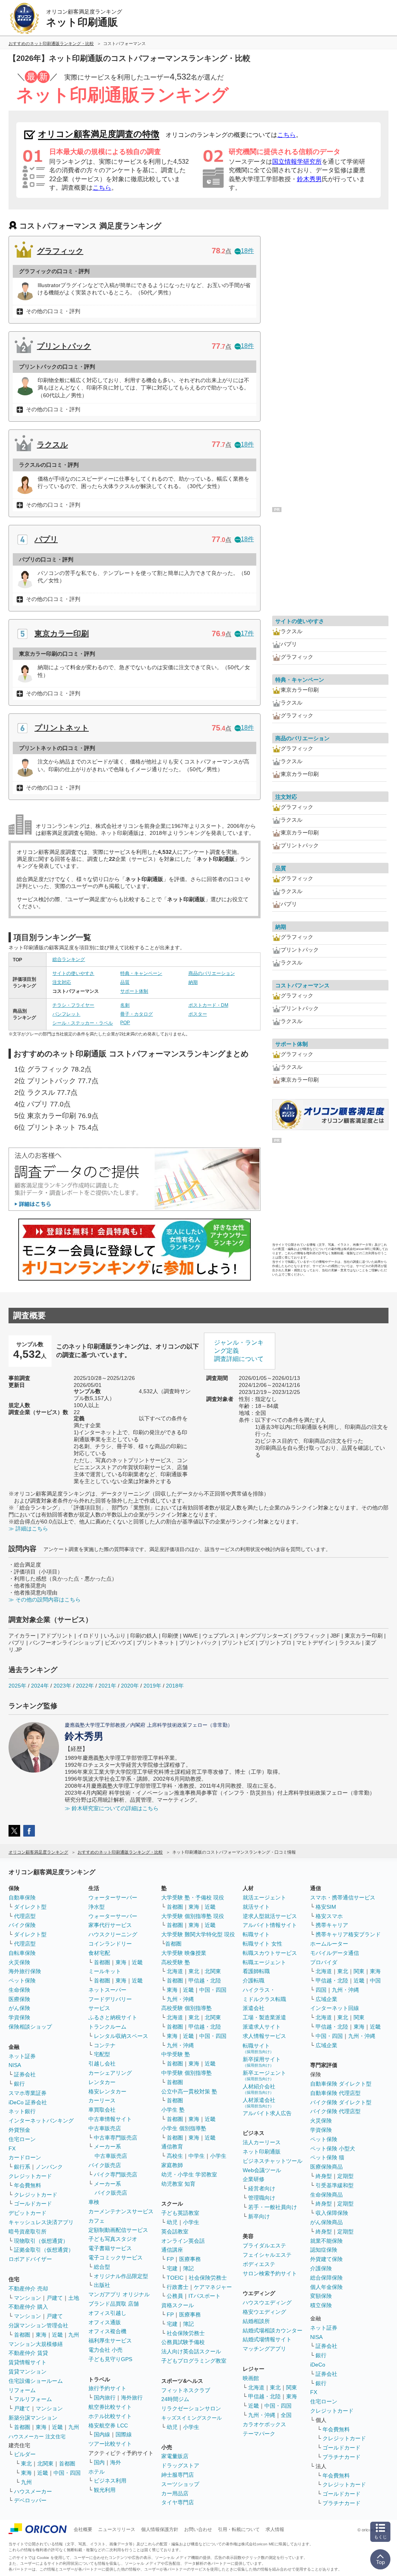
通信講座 (172, 2250)
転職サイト (256, 1934)
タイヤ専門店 (178, 2502)
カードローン (25, 2157)
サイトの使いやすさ (73, 973)
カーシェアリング (110, 2073)
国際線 (124, 2434)
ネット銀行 (22, 2111)
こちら (287, 135)
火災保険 (19, 1962)
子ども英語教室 (180, 2213)
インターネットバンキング (41, 2121)
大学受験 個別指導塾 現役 (193, 1916)
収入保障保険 (332, 2213)
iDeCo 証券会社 (28, 2102)
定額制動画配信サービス (118, 2230)
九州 (74, 2335)
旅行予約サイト (107, 2388)
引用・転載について (239, 2529)
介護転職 (254, 1980)
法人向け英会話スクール (191, 2351)
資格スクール (178, 2305)
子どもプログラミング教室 (194, 2361)
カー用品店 (175, 2493)
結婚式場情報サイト (267, 2339)
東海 (41, 2335)
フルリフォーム (33, 2399)
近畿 (57, 2335)
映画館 (251, 2378)
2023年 (62, 1686)
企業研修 (254, 2179)
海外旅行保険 (25, 1971)
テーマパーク (259, 2434)
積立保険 (321, 2305)
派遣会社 (254, 2008)
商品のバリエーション (212, 973)
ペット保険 (22, 1980)
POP (125, 1023)
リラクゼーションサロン (191, 2408)
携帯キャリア (332, 1925)
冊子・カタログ (136, 1014)
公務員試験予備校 (183, 2342)
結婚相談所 (256, 2321)
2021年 (107, 1686)
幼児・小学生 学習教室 (189, 2174)
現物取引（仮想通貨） (41, 2241)
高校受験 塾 (176, 1962)
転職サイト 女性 (262, 1944)
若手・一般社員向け (273, 2207)
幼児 (172, 2222)
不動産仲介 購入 (28, 2307)
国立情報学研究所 (297, 162)
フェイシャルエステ (267, 2255)
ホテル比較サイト (110, 2416)
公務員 (175, 2296)
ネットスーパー (107, 1990)
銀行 (19, 2084)
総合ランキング (69, 959)
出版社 (102, 2285)
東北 (26, 2463)
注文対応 (62, 982)
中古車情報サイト (110, 2119)
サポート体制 (134, 991)
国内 (99, 2462)
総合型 (102, 2267)
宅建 (172, 2268)
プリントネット (62, 728)
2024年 (40, 1686)
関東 (292, 2387)
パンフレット (66, 1014)
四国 (321, 1990)
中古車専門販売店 (116, 2138)
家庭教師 (172, 2165)
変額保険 (321, 2296)
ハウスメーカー (33, 2491)
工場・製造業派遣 (264, 2017)
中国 (375, 1980)
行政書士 (178, 2287)
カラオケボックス (264, 2424)
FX (12, 2148)
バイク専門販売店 (116, 2174)
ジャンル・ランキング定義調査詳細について (239, 1351)
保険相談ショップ (30, 2027)
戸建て (55, 2298)
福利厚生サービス (110, 2341)
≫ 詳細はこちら (28, 1529)
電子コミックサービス (116, 2257)
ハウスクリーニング (113, 1934)
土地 (74, 2298)
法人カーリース (262, 2142)
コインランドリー (110, 1944)
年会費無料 (28, 2185)
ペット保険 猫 (327, 2157)
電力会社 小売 (105, 2350)
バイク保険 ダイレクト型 (341, 2102)
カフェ (97, 2221)
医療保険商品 (326, 2167)
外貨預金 (19, 2130)
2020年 (130, 1686)
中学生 (197, 2156)
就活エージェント (264, 1897)
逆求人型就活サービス (270, 1916)
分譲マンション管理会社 (38, 2325)
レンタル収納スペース (121, 2036)
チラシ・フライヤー (73, 1005)
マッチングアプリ (264, 2349)
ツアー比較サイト (110, 2444)
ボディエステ (259, 2264)
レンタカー (102, 2082)
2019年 (152, 1686)
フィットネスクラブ (186, 2390)
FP (170, 2259)
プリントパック (64, 346)
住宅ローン (22, 2139)
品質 (125, 982)
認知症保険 (324, 2250)
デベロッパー (30, 2500)
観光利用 (105, 2490)
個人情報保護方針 (160, 2529)
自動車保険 (22, 1897)
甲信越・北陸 (205, 1980)
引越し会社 (102, 2064)
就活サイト (256, 1907)
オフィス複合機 (107, 2331)
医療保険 (19, 1999)
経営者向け (262, 2188)
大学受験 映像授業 (184, 1953)
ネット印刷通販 (262, 2152)
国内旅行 (105, 2398)
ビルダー (25, 2454)
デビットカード (28, 2213)
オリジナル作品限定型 (121, 2276)
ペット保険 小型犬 (333, 2148)
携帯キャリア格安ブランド (348, 1934)
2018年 (175, 1686)
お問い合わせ (198, 2529)
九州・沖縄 (180, 1999)
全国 (286, 2415)
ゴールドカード (33, 2204)
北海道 (175, 1971)
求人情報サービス (264, 2036)
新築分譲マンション (33, 2418)
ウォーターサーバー (113, 1897)
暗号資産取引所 (28, 2231)
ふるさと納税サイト (113, 2017)
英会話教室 (175, 2231)
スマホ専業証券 (28, 2093)
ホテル (97, 2472)
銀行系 (22, 2167)
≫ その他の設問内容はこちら (45, 1600)
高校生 (175, 2156)
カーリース (102, 2100)
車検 (94, 2202)
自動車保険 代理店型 (335, 2093)
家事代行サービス (110, 1925)
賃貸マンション (28, 2372)
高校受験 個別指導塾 (186, 2008)
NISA (15, 2065)
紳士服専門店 (178, 2475)
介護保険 (321, 2268)
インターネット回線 (335, 2008)
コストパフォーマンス (302, 985)
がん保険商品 (326, 2222)
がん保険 (19, 2008)
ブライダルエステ (264, 2245)
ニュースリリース (117, 2529)
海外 (116, 2462)
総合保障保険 (326, 2278)
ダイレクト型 (30, 1907)
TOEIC (175, 2278)
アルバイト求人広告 (267, 2113)
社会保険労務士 (208, 2278)
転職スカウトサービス (270, 1953)
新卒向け (259, 2216)
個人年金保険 (326, 2287)
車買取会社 (102, 2110)
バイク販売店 (105, 2165)
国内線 (102, 2434)
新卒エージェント (264, 2075)
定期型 (345, 2176)
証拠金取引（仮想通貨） (44, 2250)
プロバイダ (324, 1962)
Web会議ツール (262, 2170)
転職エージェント (264, 1962)
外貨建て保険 (326, 2259)
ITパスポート (205, 2296)
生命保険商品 (326, 2195)
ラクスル (52, 445)
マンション (28, 2298)
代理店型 (25, 1916)
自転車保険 (22, 1953)
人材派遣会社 (259, 2103)
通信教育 (172, 2147)
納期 (193, 982)
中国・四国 (67, 2473)
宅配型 (102, 2054)
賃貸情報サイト (28, 2362)
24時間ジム (175, 2399)
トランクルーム (107, 2027)
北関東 (45, 2463)
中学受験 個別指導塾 (186, 2073)
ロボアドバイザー (30, 2259)
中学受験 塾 (176, 2054)
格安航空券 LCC (108, 2425)
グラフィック (60, 251)
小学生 (218, 2156)
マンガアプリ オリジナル (119, 2294)
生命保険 (19, 1990)
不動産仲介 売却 (28, 2289)
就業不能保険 (326, 2241)
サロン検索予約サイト (270, 2273)
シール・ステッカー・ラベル (83, 1023)
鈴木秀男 (309, 179)
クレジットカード (30, 2176)
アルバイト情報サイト (270, 1925)
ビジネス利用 (110, 2481)
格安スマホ (329, 1916)
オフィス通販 (105, 2322)
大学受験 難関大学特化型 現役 (198, 1934)
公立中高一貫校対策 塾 (189, 2091)
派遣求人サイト (262, 2027)
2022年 (85, 1686)
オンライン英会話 (183, 2241)
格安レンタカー (107, 2091)
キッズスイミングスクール (192, 2418)
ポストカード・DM (208, 1005)
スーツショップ (180, 2484)
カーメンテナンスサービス (121, 2211)
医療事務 (190, 2259)
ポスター (198, 1014)
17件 (247, 633)
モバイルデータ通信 (335, 1953)
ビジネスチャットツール (273, 2161)
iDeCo (318, 2365)
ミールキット (105, 1971)
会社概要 (83, 2529)
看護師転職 (256, 1971)
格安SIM (326, 1907)
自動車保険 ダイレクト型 (341, 2084)
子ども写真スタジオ (113, 2239)
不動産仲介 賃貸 (28, 2353)
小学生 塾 (173, 2110)
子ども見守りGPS (110, 2359)
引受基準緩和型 (335, 2185)
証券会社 (25, 2074)
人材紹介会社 (259, 2089)
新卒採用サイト (262, 2062)
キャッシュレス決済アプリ (41, 2222)
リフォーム (22, 2390)
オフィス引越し (107, 2313)
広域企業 (326, 1999)
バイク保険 (22, 1925)
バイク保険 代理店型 (335, 2111)
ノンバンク (49, 2167)
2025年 (17, 1686)
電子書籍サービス (110, 2248)
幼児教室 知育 (178, 2184)
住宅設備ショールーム (36, 2381)
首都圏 (22, 2335)
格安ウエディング (264, 2312)
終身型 (324, 2176)
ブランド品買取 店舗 (114, 2304)
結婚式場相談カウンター (273, 2330)
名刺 (125, 1005)
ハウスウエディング (267, 2302)
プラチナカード (342, 2457)
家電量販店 (175, 2456)
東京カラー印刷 (62, 634)
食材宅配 (99, 1953)
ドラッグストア (180, 2465)
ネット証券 (22, 2056)
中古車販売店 (105, 2128)
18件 (247, 251)
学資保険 (19, 2017)
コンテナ (105, 2045)
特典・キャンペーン (141, 973)
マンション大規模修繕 (36, 2344)
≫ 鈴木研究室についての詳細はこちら (112, 1808)
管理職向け (262, 2198)
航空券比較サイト (110, 2407)
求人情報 (275, 2529)
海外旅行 (132, 2398)
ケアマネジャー (213, 2287)
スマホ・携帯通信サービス (343, 1897)
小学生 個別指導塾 (184, 2128)
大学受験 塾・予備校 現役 (193, 1897)
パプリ (46, 539)
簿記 (188, 2268)
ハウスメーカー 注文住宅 (37, 2437)
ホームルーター (329, 1944)
